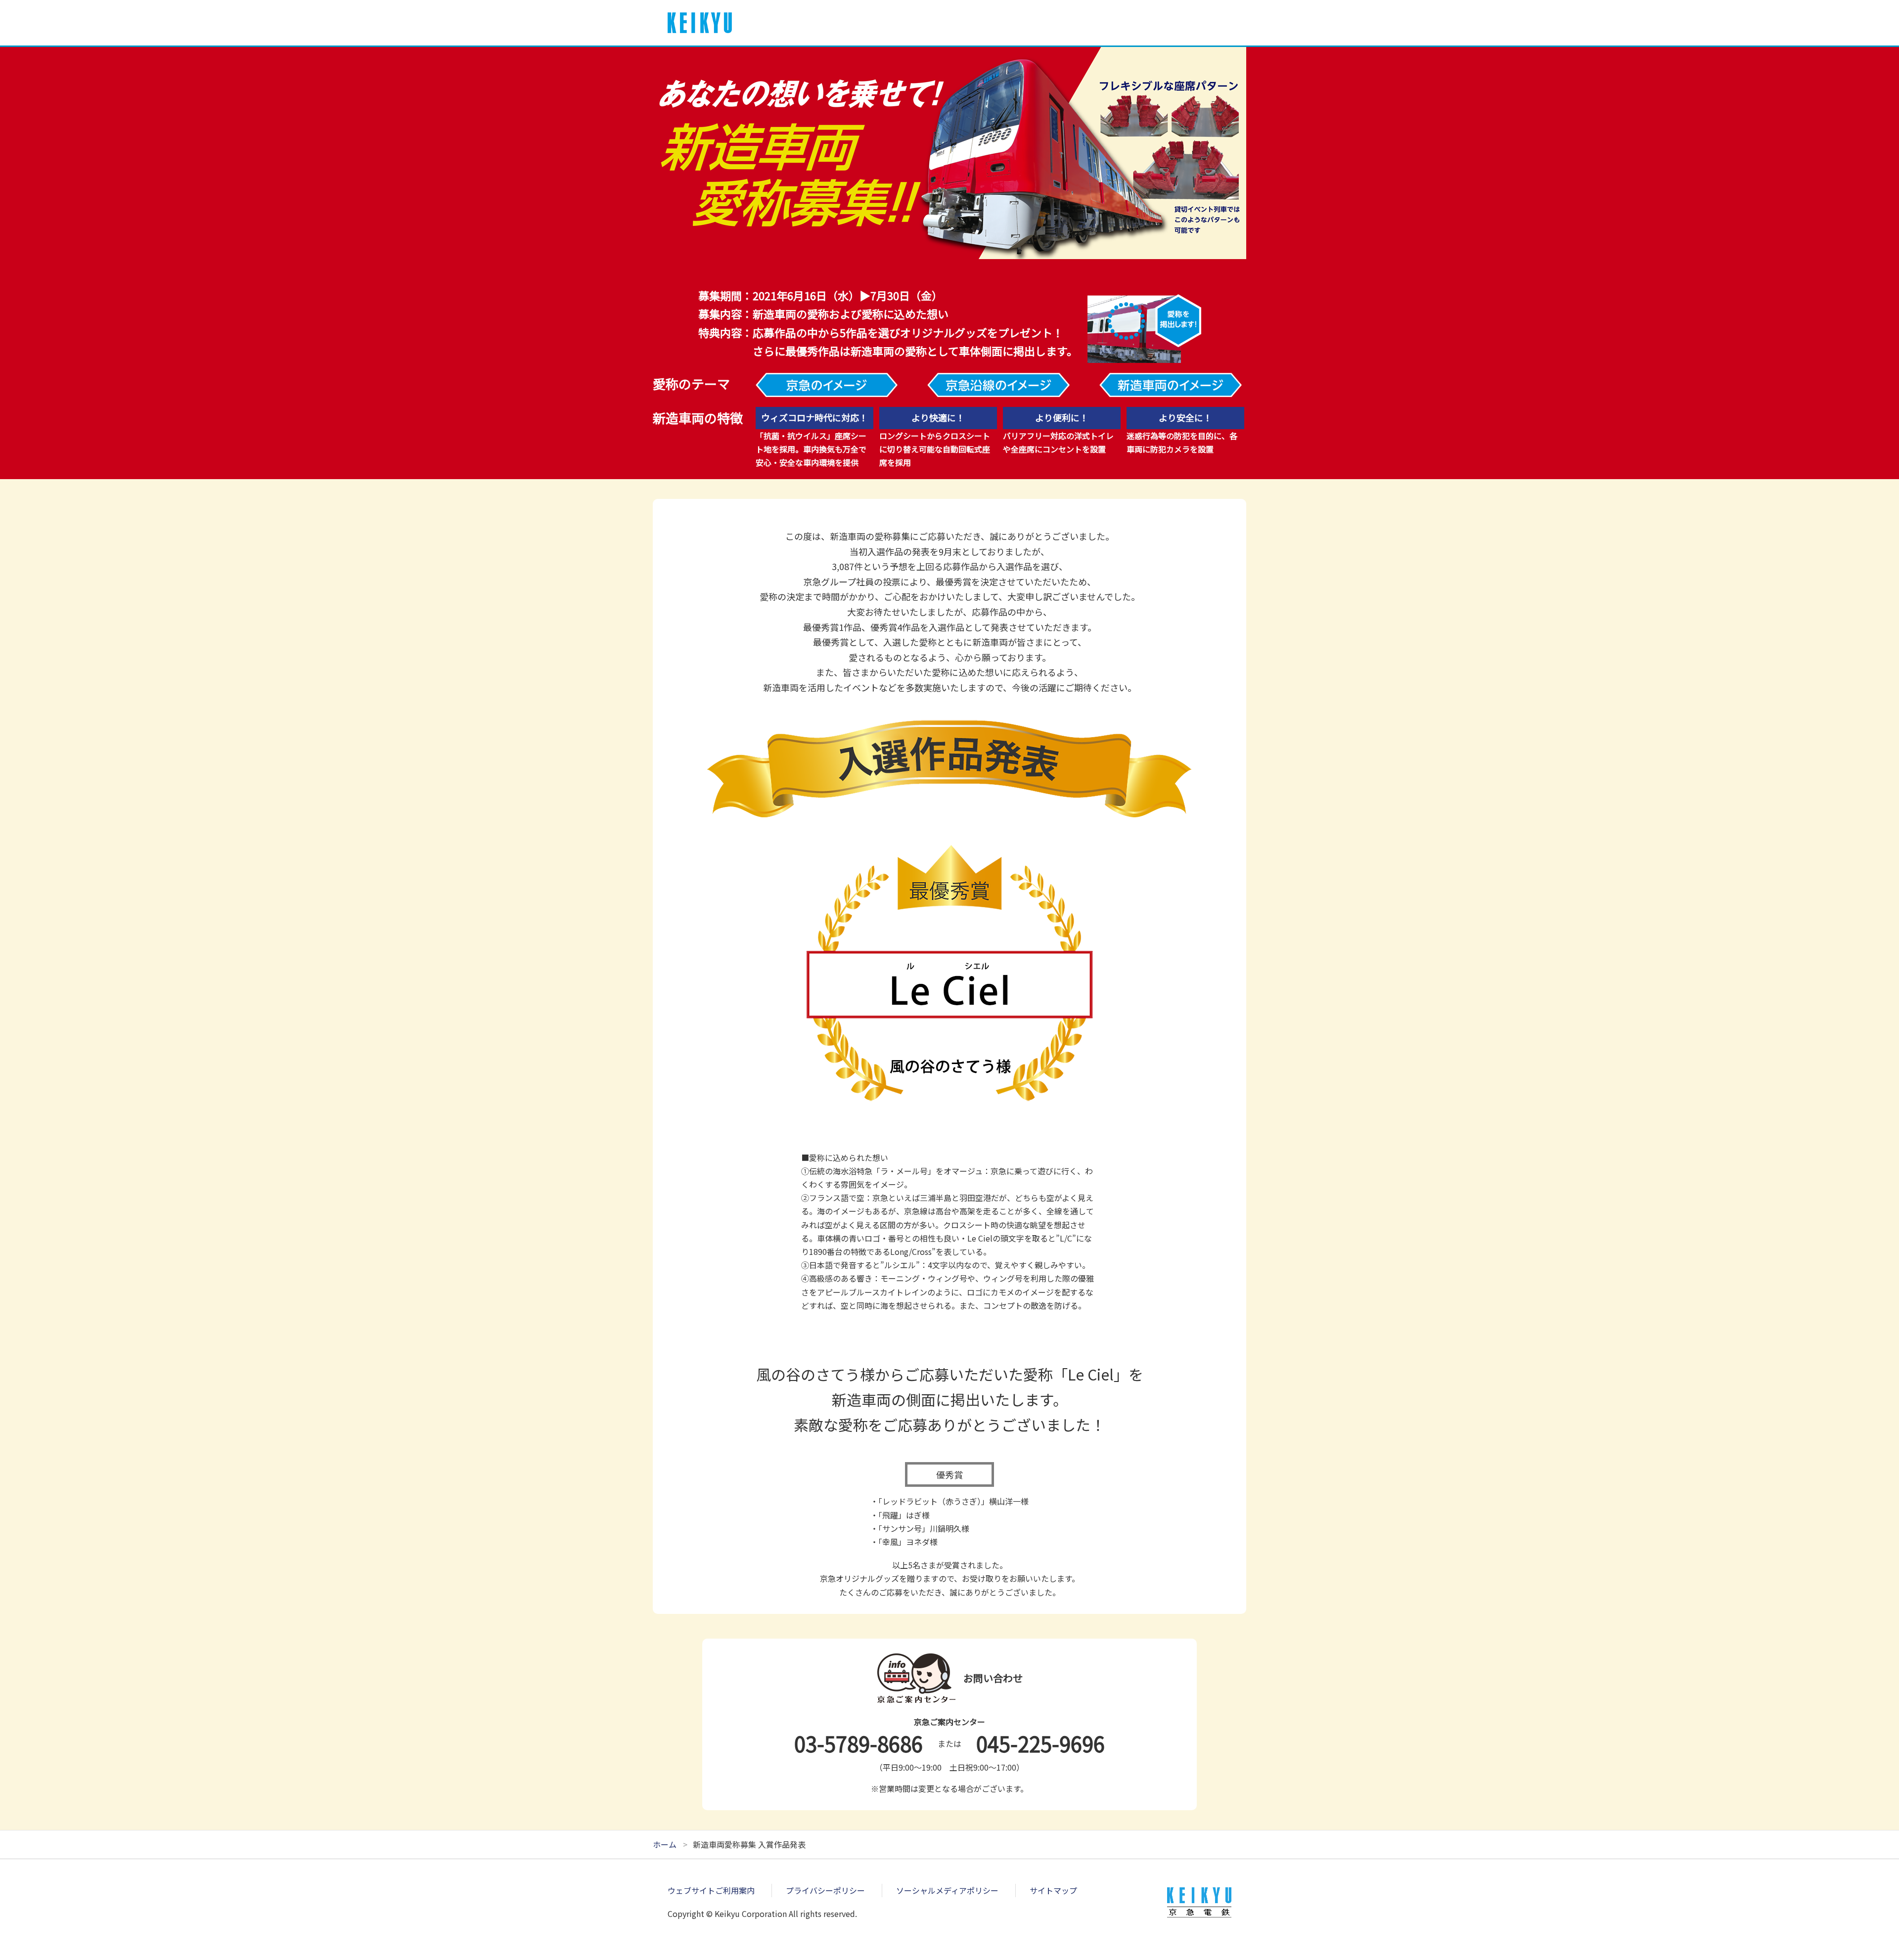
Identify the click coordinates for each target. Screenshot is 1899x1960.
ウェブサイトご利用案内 (711, 1890)
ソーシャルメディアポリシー (947, 1890)
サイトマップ (1053, 1890)
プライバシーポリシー (825, 1890)
